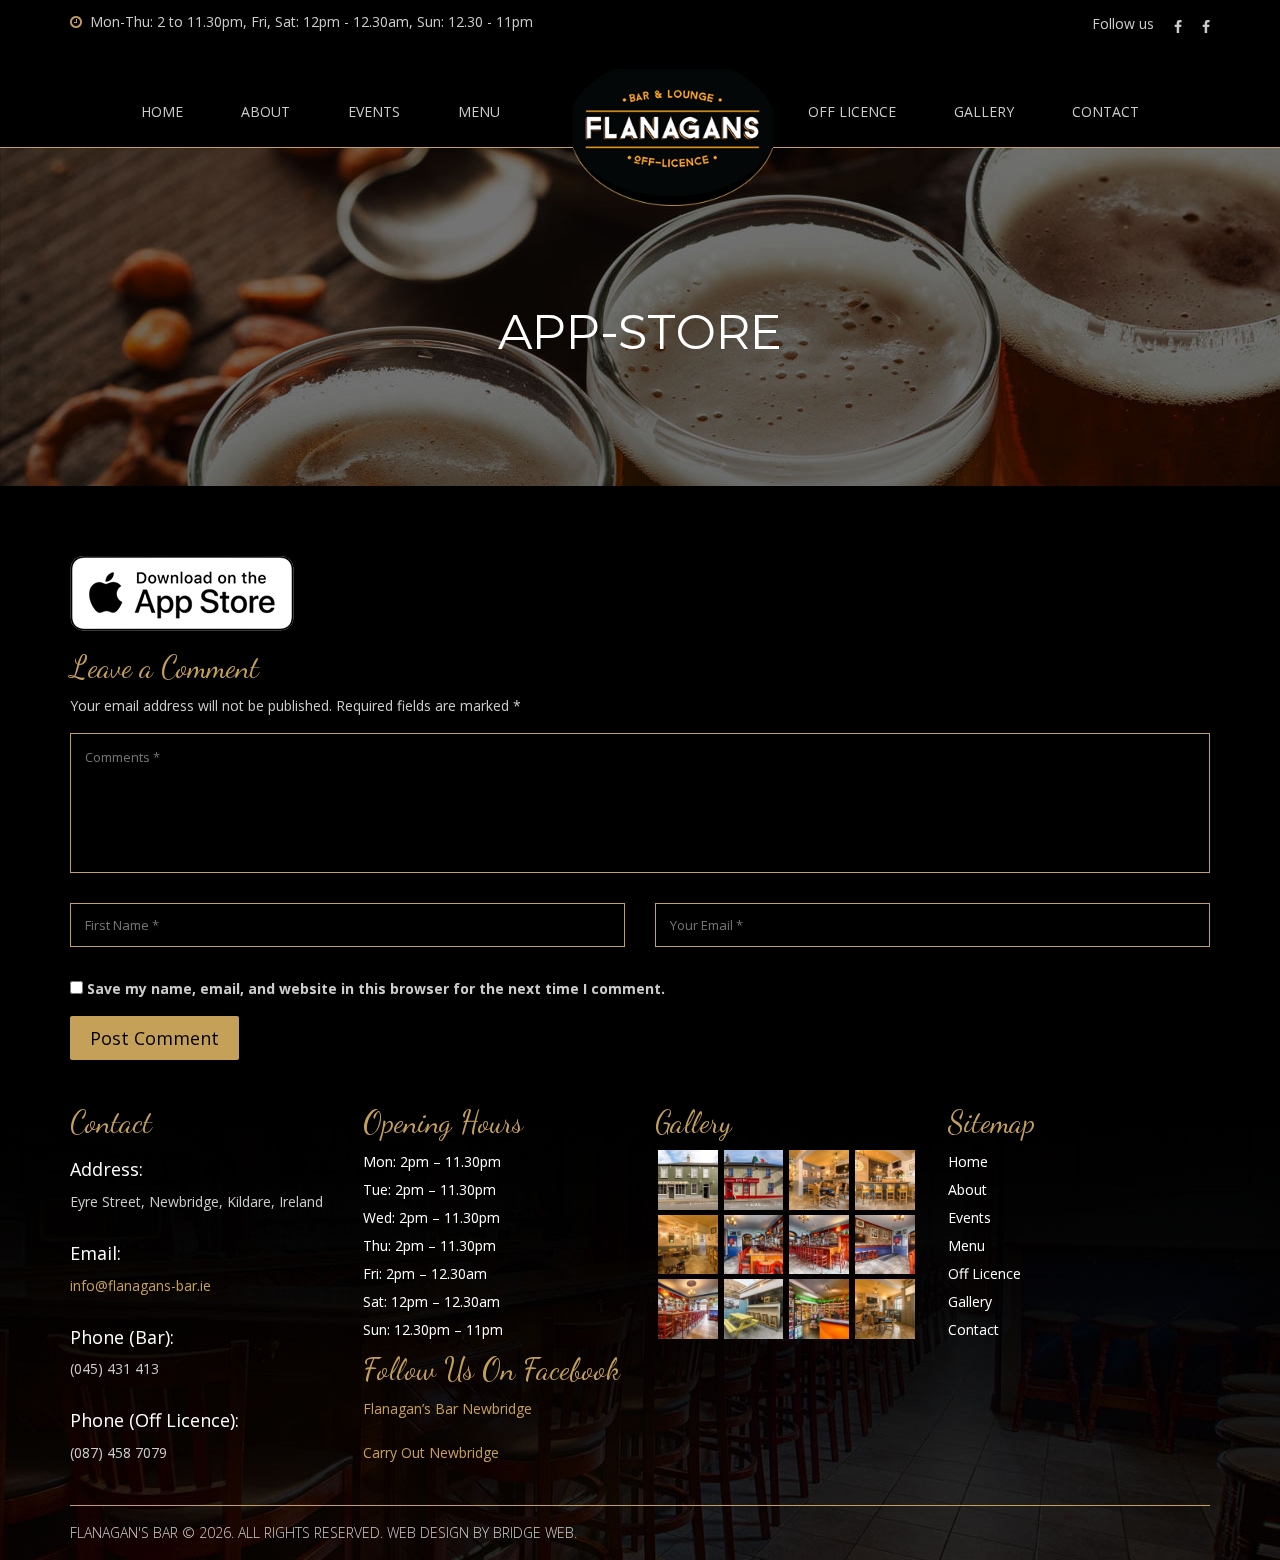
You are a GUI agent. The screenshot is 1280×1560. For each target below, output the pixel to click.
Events (374, 112)
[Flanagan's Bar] (688, 1180)
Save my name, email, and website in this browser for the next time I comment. (376, 988)
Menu (479, 112)
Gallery (984, 112)
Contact (1105, 112)
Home (162, 112)
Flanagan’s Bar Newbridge (447, 1408)
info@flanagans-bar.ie (140, 1285)
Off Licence (852, 112)
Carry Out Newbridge (431, 1452)
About (265, 112)
